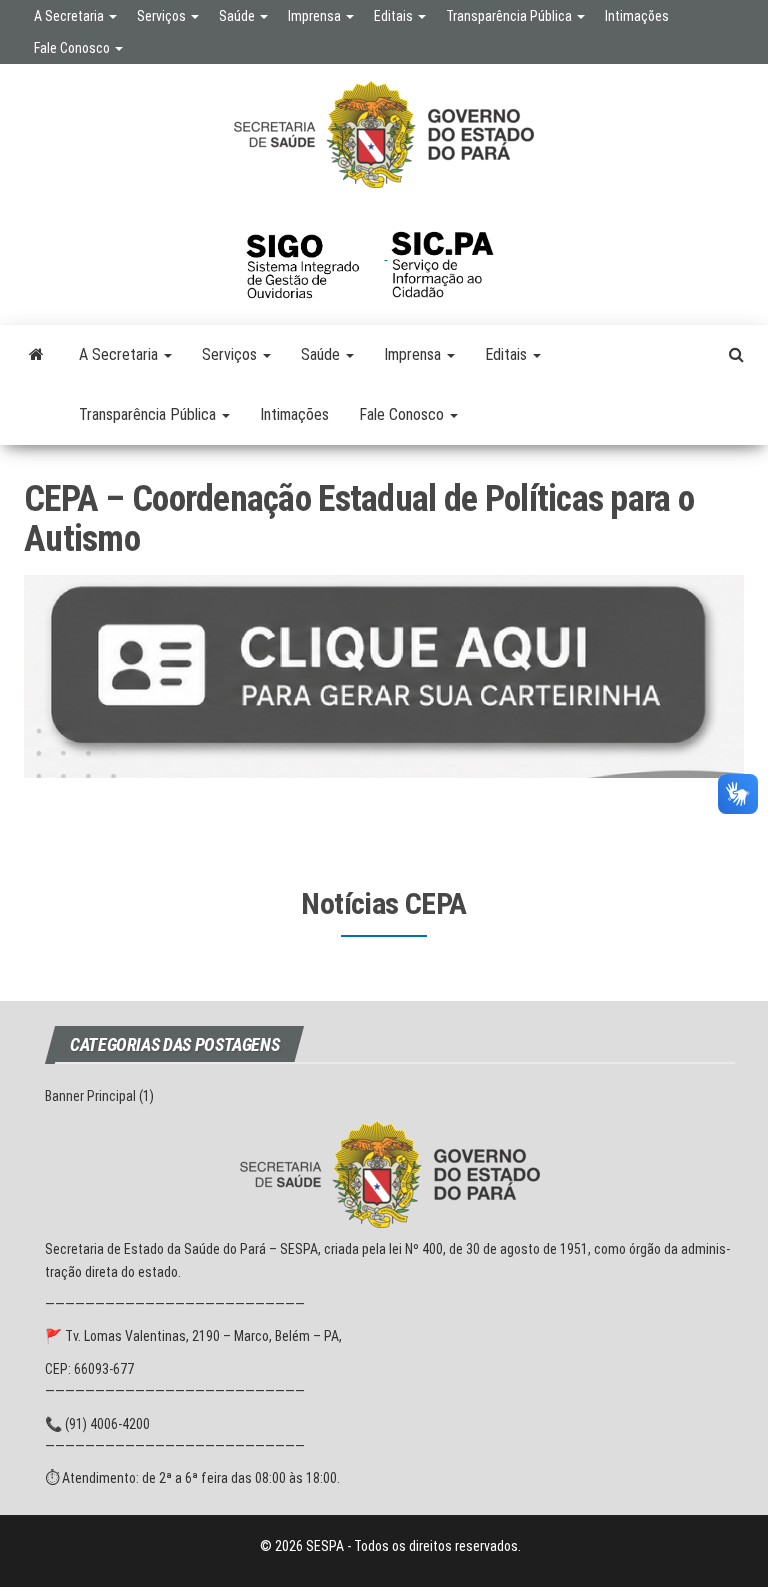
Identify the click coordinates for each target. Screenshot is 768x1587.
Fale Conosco (73, 48)
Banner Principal (90, 1096)
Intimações (637, 16)
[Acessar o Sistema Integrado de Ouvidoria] (315, 254)
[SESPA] (36, 355)
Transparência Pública (510, 16)
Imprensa (316, 16)
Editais (395, 16)
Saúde (238, 16)
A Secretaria (70, 16)
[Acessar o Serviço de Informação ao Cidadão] (457, 254)
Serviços (163, 16)
